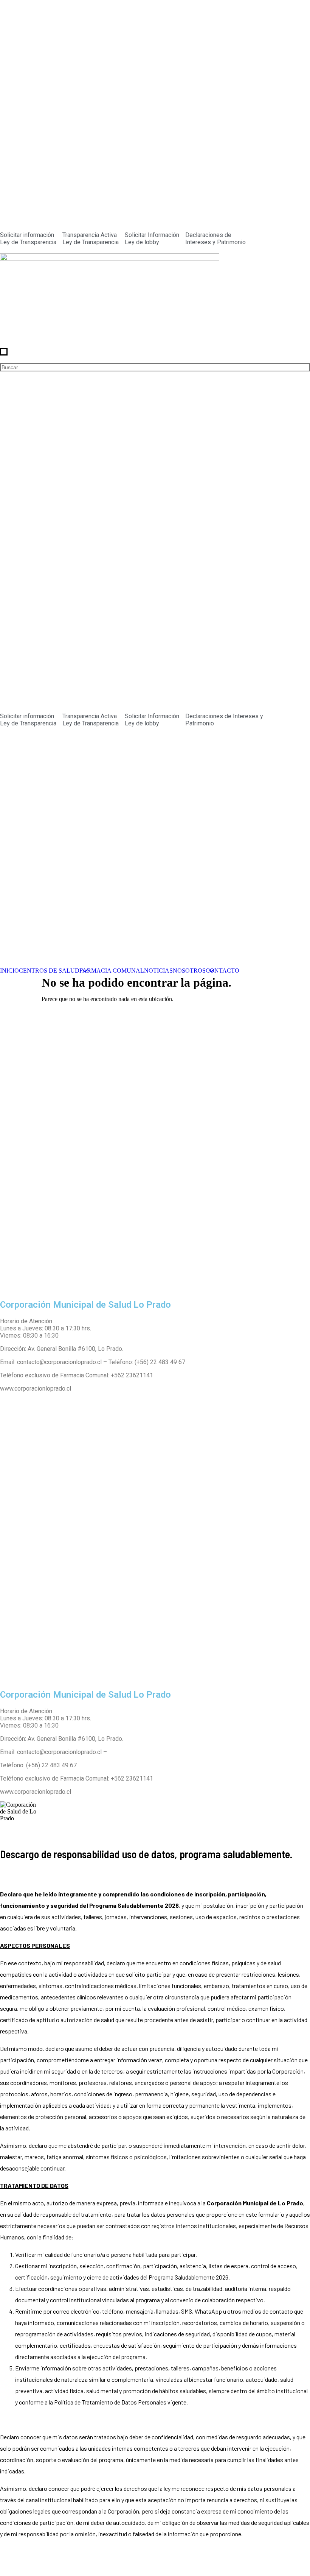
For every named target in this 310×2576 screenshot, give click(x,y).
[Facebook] (155, 1251)
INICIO (9, 971)
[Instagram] (155, 1266)
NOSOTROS (189, 971)
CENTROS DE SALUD (49, 971)
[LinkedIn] (155, 1281)
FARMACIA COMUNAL (112, 971)
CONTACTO (222, 971)
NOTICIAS (158, 971)
